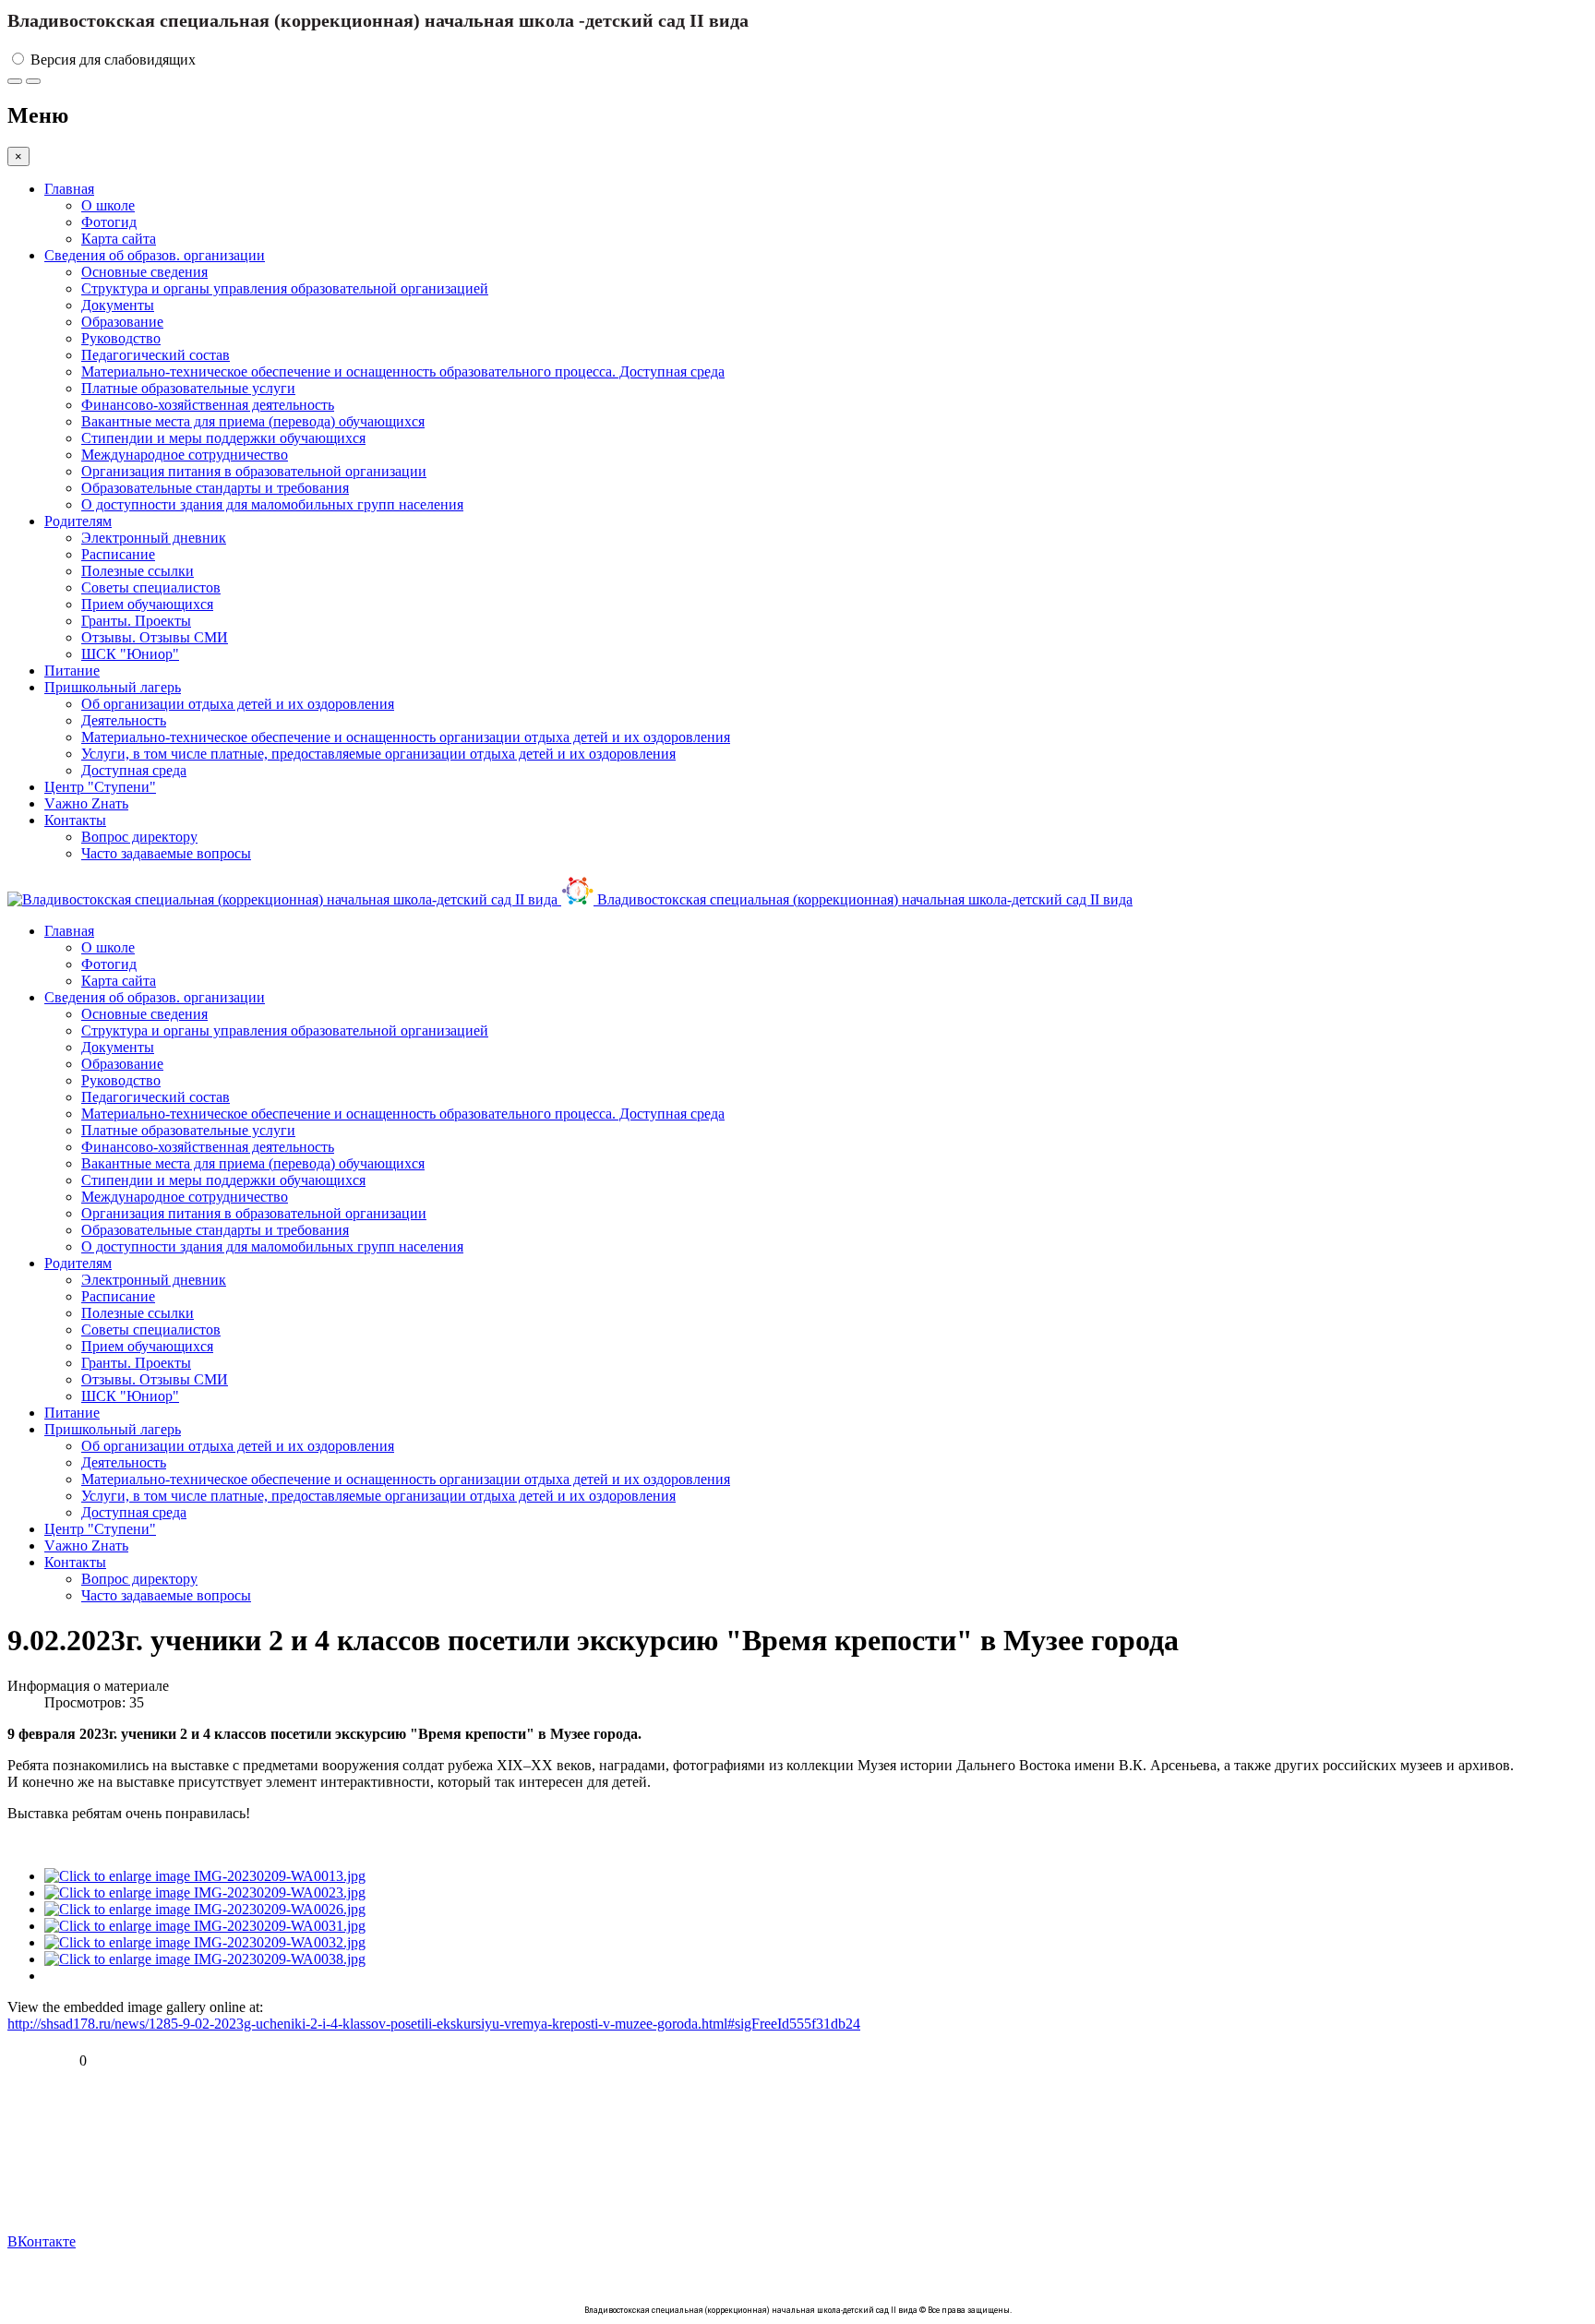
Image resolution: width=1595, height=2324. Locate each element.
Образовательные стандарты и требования (215, 488)
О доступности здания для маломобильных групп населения (272, 504)
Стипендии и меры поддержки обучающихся (223, 438)
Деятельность (124, 720)
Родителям (78, 521)
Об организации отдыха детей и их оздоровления (238, 704)
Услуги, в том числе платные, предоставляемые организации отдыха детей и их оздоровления (378, 754)
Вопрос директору (139, 837)
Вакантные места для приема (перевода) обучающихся (253, 421)
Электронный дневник (154, 538)
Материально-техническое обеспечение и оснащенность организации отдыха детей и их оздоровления (406, 737)
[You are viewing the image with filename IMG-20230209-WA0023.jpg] (205, 1893)
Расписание (118, 554)
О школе (108, 205)
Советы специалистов (151, 587)
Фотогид (109, 222)
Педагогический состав (156, 355)
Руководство (121, 338)
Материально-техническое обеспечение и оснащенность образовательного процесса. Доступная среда (403, 371)
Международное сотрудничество (185, 455)
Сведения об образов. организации (155, 255)
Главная (69, 189)
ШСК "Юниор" (130, 654)
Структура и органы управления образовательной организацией (285, 288)
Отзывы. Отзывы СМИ (155, 637)
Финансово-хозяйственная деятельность (208, 405)
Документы (118, 305)
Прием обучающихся (147, 604)
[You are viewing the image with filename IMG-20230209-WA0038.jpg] (205, 1959)
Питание (72, 671)
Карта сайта (119, 239)
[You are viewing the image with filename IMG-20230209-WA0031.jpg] (205, 1926)
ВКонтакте (42, 2241)
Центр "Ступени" (100, 787)
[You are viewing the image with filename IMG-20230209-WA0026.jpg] (205, 1909)
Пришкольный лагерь (113, 687)
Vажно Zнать (86, 803)
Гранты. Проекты (136, 621)
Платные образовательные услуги (188, 388)
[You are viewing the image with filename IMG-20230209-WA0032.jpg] (205, 1942)
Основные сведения (144, 272)
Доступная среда (134, 770)
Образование (122, 322)
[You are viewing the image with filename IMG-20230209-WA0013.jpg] (205, 1876)
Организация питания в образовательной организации (254, 471)
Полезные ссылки (138, 571)
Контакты (75, 820)
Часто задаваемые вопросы (166, 853)
